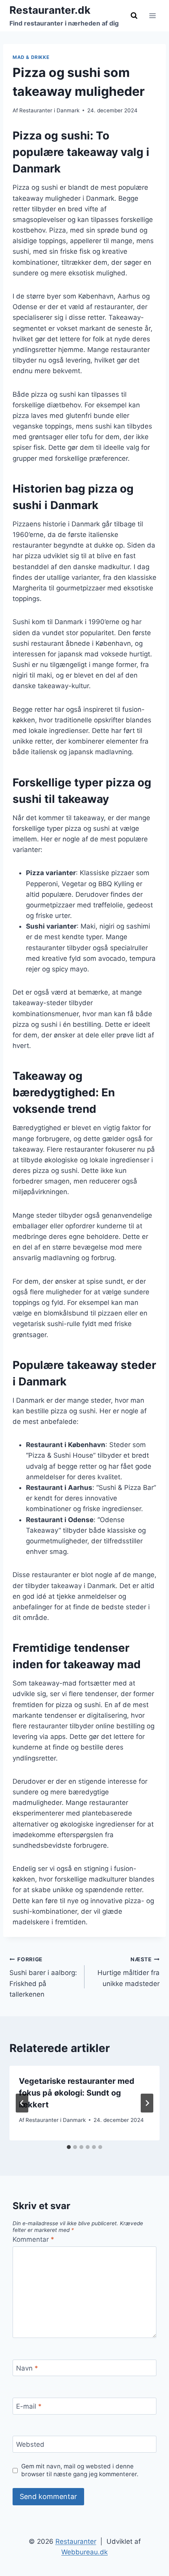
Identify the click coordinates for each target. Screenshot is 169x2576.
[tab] (69, 2147)
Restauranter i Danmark (49, 110)
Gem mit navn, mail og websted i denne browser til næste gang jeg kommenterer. (80, 2470)
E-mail (29, 2406)
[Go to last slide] (22, 2103)
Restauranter (76, 2541)
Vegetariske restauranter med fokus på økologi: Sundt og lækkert (77, 2093)
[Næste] (147, 2103)
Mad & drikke (31, 57)
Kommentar (33, 2239)
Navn (27, 2368)
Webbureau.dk (84, 2552)
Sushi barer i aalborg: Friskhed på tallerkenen (43, 1977)
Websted (30, 2444)
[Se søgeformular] (134, 16)
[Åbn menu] (152, 16)
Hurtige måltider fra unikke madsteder (129, 1972)
